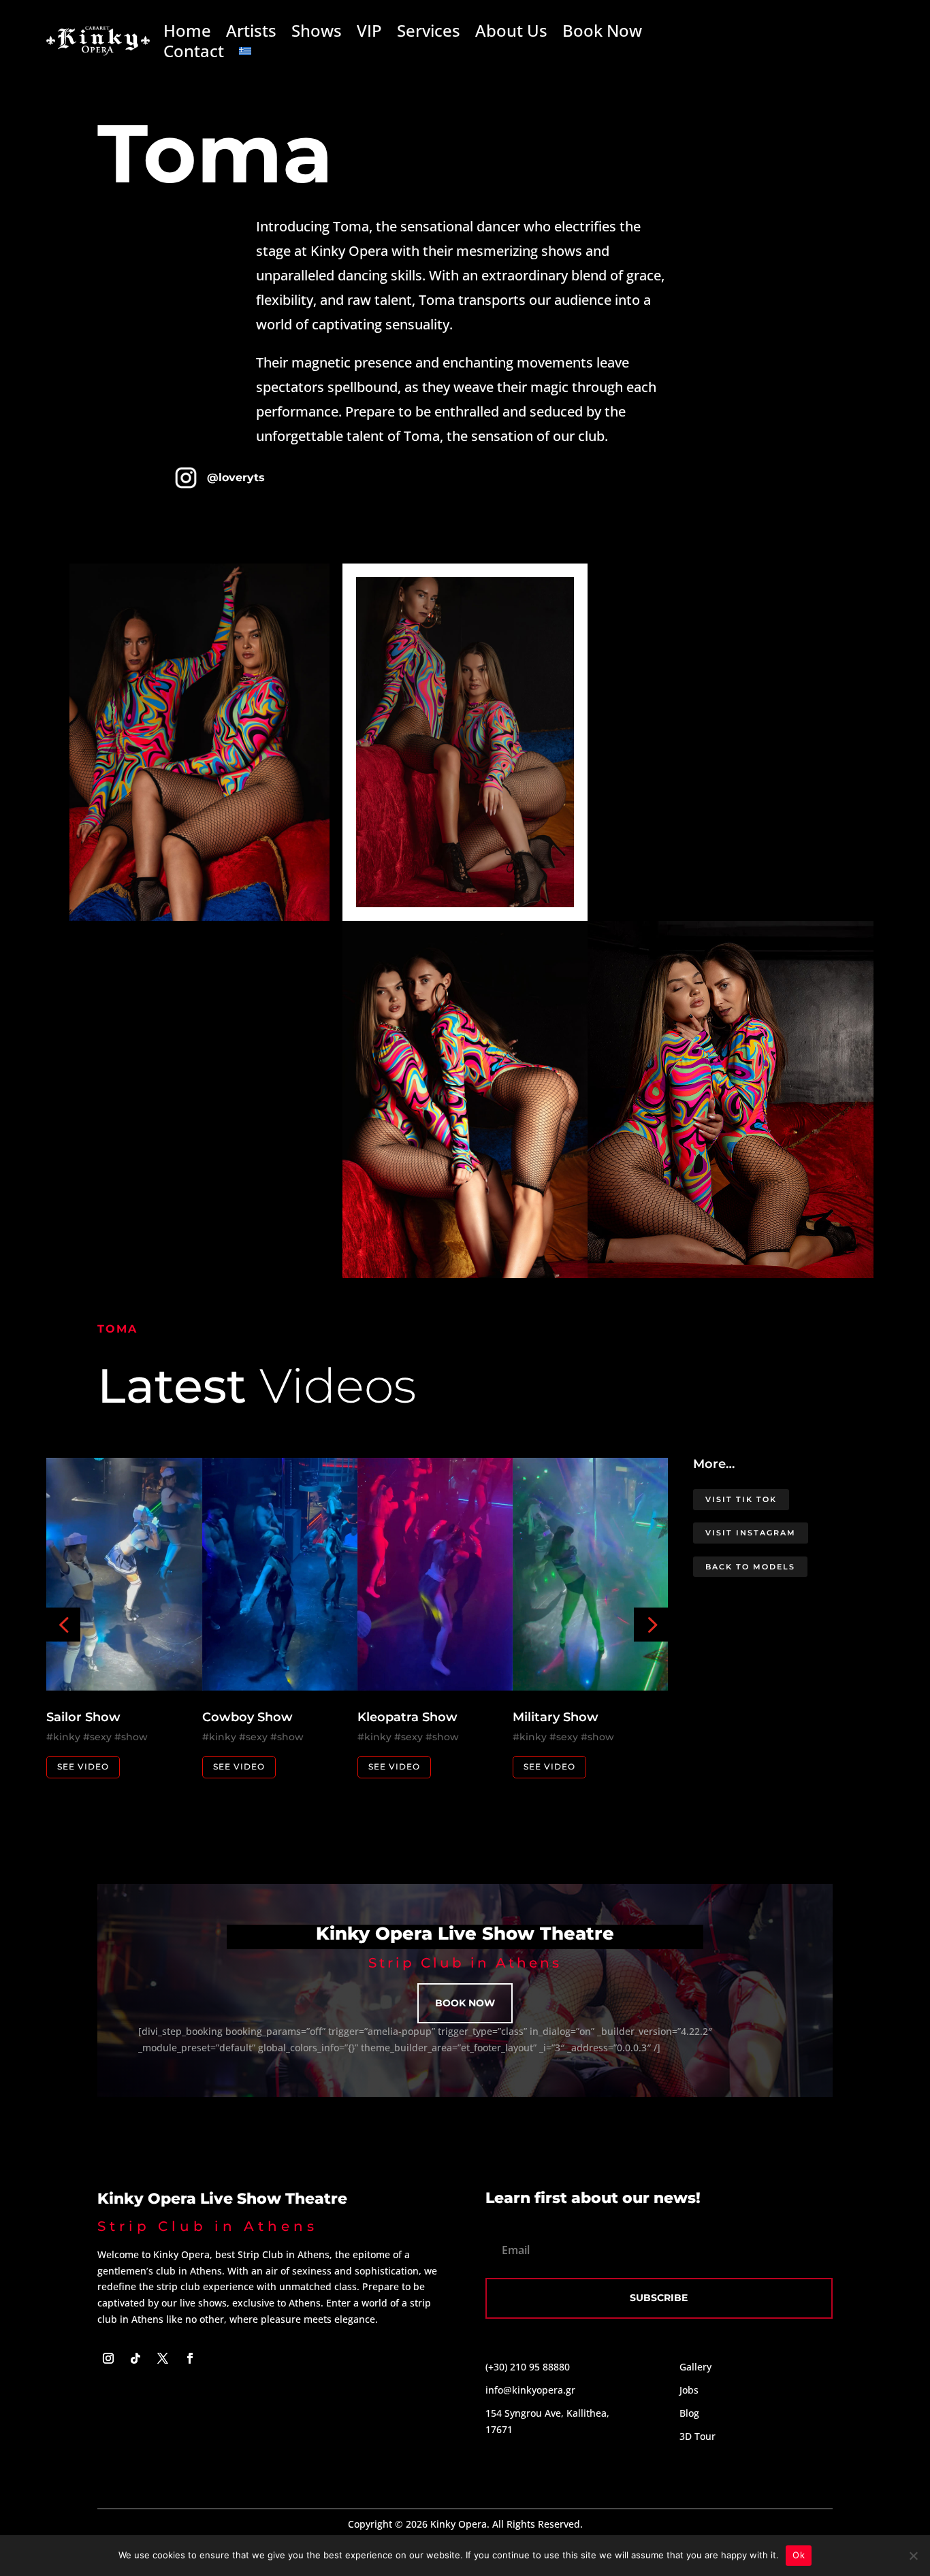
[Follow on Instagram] (108, 2358)
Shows (317, 33)
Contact (194, 54)
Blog (689, 2413)
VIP (369, 33)
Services (429, 33)
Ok (799, 2555)
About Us (511, 33)
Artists (251, 33)
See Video (83, 1766)
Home (187, 33)
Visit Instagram (751, 1533)
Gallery (695, 2367)
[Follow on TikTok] (135, 2358)
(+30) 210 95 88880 (528, 2367)
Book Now (602, 33)
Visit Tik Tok (741, 1499)
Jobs (689, 2390)
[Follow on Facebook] (190, 2358)
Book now (465, 2003)
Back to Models (750, 1567)
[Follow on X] (163, 2358)
